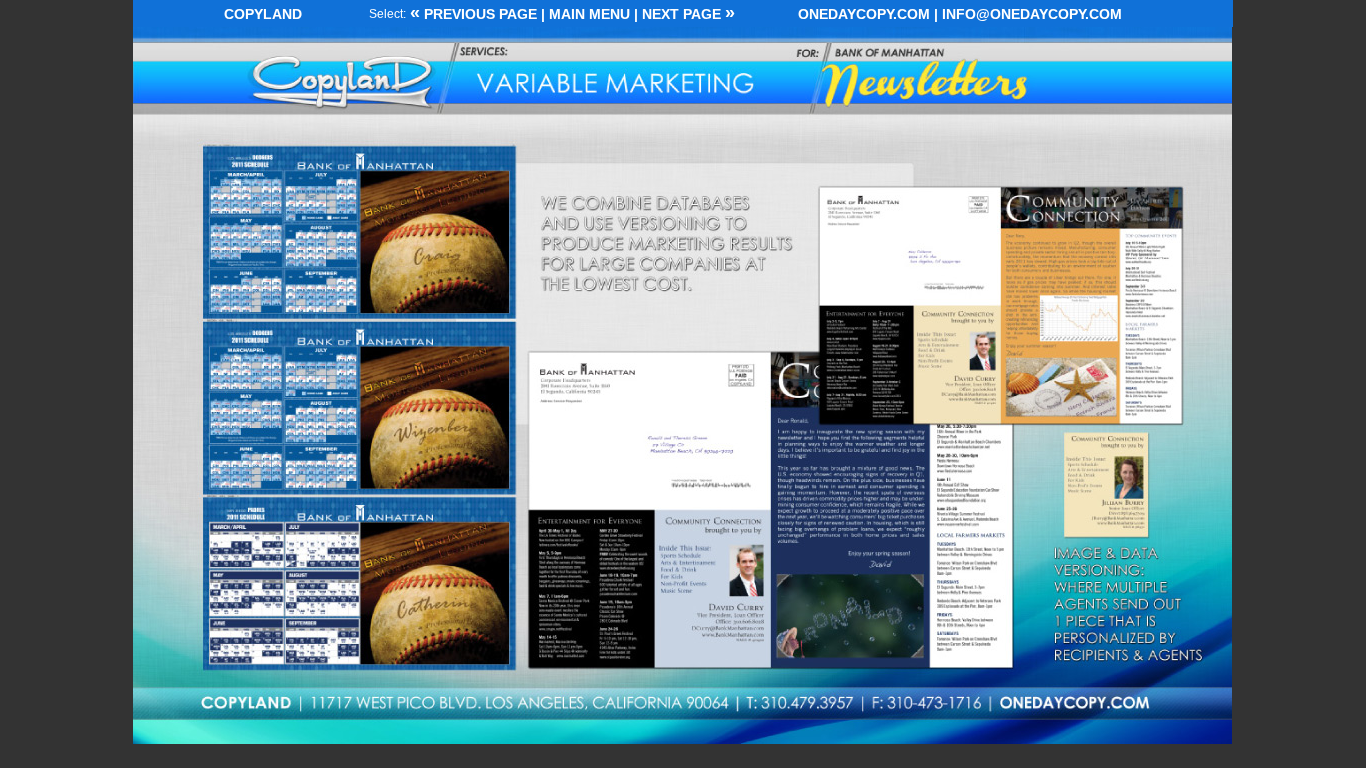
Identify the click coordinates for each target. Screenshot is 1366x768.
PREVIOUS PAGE (478, 14)
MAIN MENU (589, 14)
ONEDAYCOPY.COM (864, 14)
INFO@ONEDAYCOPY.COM (1032, 14)
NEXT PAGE (688, 14)
